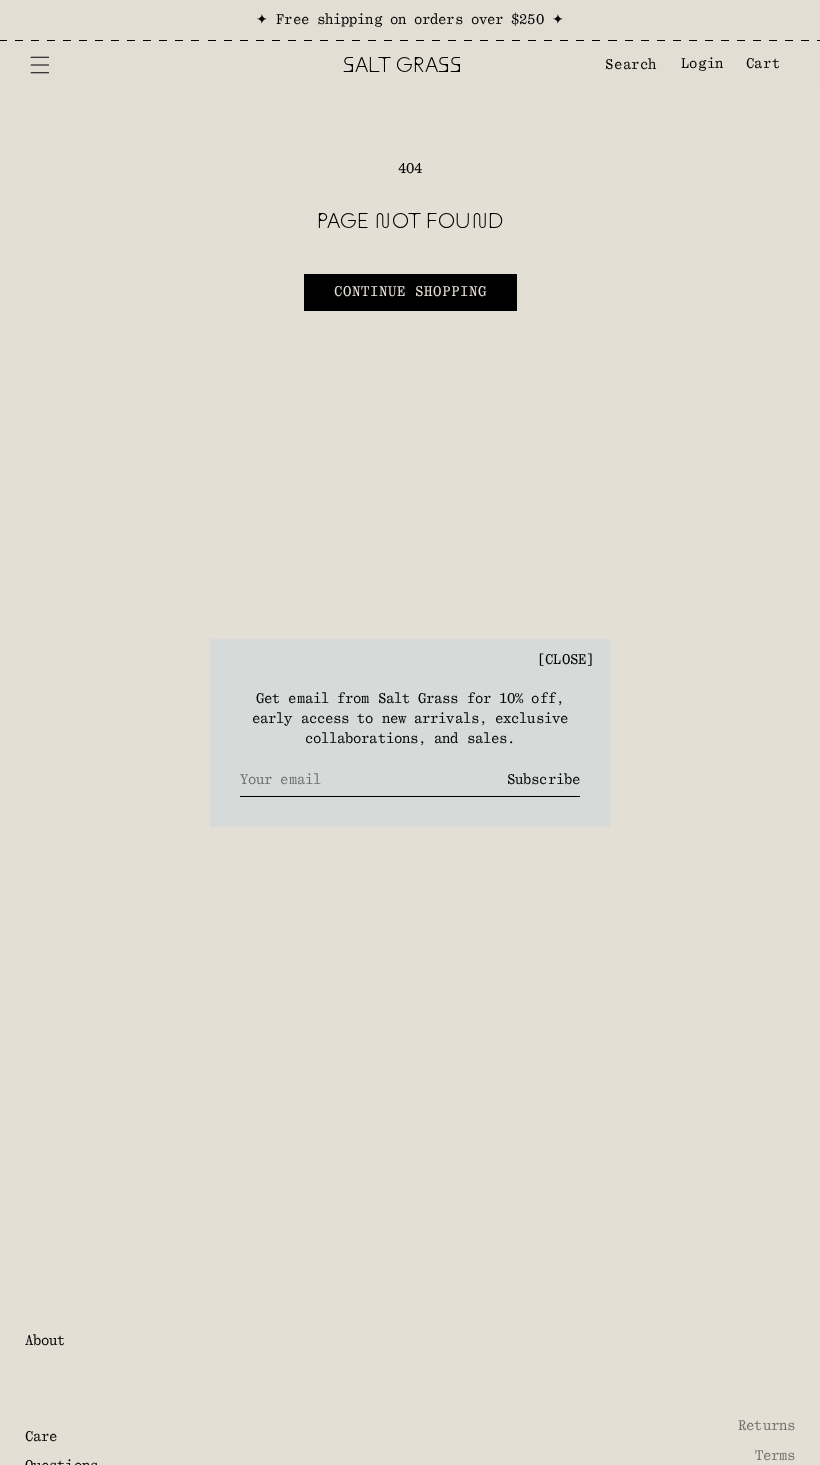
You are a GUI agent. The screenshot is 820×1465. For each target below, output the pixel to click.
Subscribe (543, 780)
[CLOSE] (565, 660)
